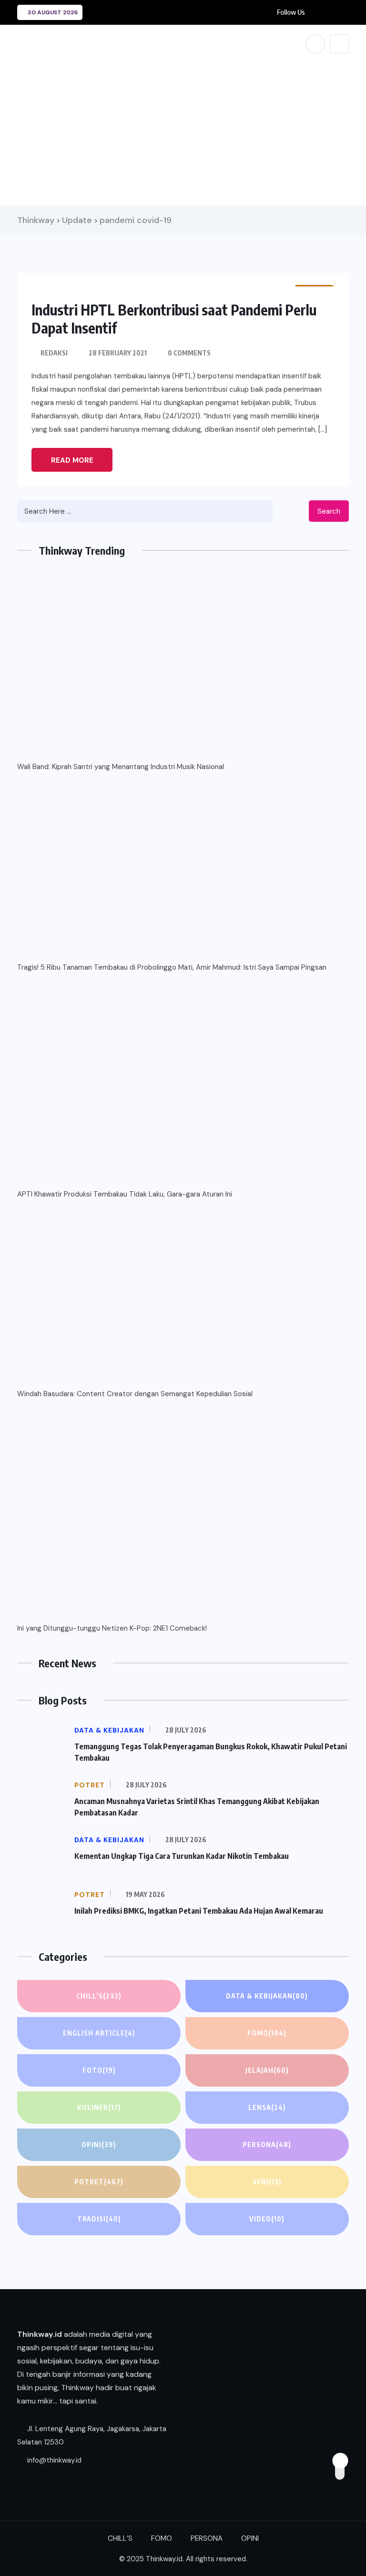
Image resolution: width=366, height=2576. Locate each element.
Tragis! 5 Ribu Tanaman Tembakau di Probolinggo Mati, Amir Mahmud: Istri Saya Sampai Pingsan (172, 967)
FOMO (267, 2033)
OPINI (99, 2145)
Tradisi (99, 2219)
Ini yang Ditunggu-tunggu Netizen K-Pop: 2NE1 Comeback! (112, 1628)
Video (267, 2219)
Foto (99, 2070)
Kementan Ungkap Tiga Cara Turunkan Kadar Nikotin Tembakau (182, 1856)
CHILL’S (120, 2538)
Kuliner (99, 2107)
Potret (99, 2182)
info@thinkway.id (53, 2460)
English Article (99, 2033)
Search (329, 511)
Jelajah (267, 2070)
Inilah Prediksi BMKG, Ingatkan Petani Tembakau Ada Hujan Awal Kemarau (199, 1911)
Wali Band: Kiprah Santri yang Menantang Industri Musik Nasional (121, 767)
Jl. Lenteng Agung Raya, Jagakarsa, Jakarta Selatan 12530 (92, 2435)
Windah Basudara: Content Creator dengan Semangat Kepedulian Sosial (135, 1394)
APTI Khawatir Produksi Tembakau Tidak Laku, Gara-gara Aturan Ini (125, 1194)
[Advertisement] (183, 130)
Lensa (267, 2107)
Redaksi (54, 353)
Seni (267, 2182)
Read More (72, 460)
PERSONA (267, 2145)
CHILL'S (99, 1996)
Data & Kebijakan (267, 1996)
